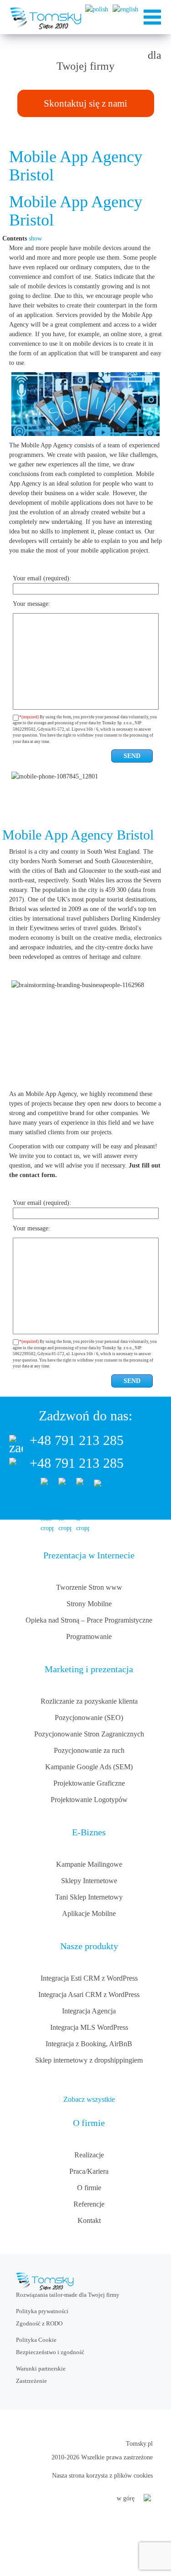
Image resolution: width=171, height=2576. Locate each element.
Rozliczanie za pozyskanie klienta (89, 1701)
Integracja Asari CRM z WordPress (89, 1995)
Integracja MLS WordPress (89, 2027)
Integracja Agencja (89, 2011)
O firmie (89, 2188)
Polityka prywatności (42, 2311)
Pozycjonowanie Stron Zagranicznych (89, 1734)
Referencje (89, 2204)
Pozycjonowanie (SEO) (89, 1718)
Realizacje (89, 2155)
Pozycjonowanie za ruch (89, 1750)
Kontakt (89, 2220)
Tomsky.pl (139, 2444)
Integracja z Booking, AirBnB (89, 2044)
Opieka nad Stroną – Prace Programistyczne (89, 1620)
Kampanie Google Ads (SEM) (89, 1767)
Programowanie (89, 1636)
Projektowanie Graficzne (89, 1783)
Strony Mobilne (89, 1604)
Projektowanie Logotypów (89, 1800)
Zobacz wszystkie (89, 2099)
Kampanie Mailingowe (89, 1864)
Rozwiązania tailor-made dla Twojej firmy (68, 2295)
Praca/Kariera (89, 2171)
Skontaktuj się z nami (85, 103)
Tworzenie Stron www (89, 1587)
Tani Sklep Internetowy (89, 1897)
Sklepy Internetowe (89, 1881)
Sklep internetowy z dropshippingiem (89, 2060)
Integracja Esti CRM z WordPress (89, 1978)
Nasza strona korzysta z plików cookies (102, 2476)
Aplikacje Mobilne (89, 1913)
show (35, 238)
